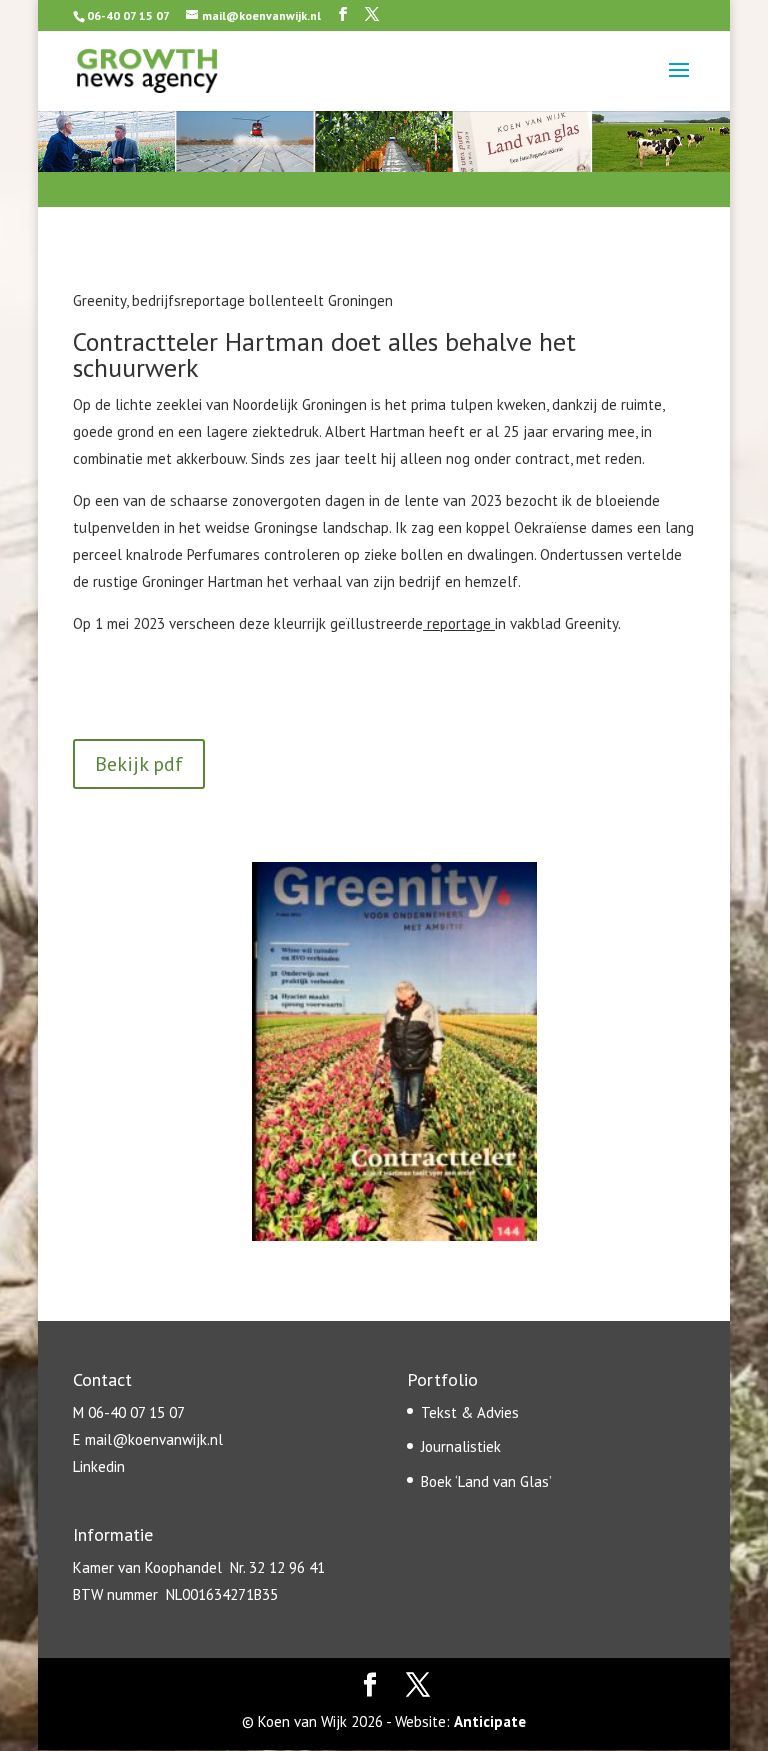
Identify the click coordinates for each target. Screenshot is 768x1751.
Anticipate (490, 1721)
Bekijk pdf (139, 764)
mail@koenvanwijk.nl (154, 1439)
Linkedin (99, 1466)
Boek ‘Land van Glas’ (486, 1481)
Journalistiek (461, 1446)
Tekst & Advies (470, 1412)
